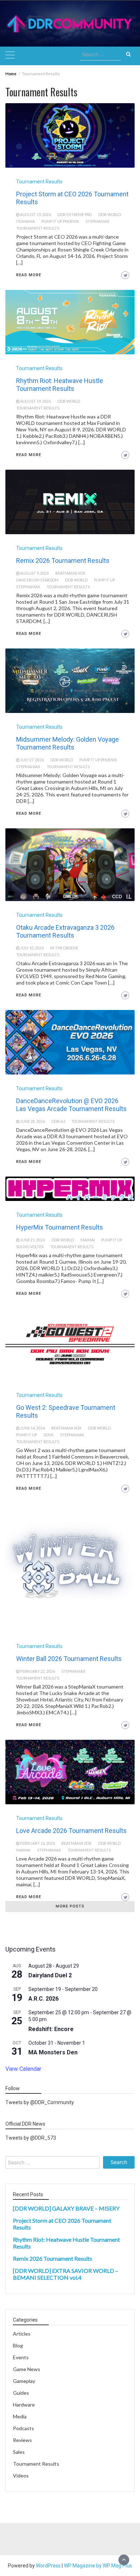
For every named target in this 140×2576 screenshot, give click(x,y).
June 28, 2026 (32, 1121)
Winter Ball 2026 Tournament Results (69, 1659)
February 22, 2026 (38, 1671)
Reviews (22, 2440)
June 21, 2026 (32, 1240)
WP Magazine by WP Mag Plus (98, 2566)
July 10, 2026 (32, 948)
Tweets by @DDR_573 (31, 2138)
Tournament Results (39, 182)
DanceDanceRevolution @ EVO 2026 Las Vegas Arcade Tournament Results (71, 1105)
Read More (29, 275)
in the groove (64, 948)
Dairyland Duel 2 (50, 1975)
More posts (70, 1906)
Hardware (24, 2405)
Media (20, 2416)
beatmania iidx (70, 573)
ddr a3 (58, 1121)
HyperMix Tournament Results (60, 1227)
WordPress (48, 2566)
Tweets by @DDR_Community (40, 2102)
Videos (21, 2476)
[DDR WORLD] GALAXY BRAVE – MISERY (66, 2208)
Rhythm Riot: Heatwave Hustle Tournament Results (60, 385)
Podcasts (24, 2428)
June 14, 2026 (32, 1428)
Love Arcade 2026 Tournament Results (71, 1831)
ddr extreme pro (75, 215)
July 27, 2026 (32, 760)
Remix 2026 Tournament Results (63, 561)
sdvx (48, 1435)
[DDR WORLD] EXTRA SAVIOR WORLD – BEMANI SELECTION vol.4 (66, 2274)
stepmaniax (97, 221)
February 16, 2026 (38, 1843)
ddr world (110, 215)
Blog (18, 2345)
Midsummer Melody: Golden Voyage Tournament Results (67, 743)
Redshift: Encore (51, 2029)
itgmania (25, 221)
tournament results (38, 228)
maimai (88, 1240)
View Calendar (23, 2069)
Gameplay (24, 2381)
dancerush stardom (37, 580)
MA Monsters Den (53, 2052)
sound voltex (30, 1247)
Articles (22, 2334)
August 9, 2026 (34, 573)
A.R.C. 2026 (43, 1999)
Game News (27, 2369)
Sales (19, 2452)
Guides (21, 2393)
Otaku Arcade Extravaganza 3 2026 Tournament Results (65, 931)
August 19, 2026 (36, 215)
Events (21, 2357)
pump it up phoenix (60, 221)
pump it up (104, 580)
